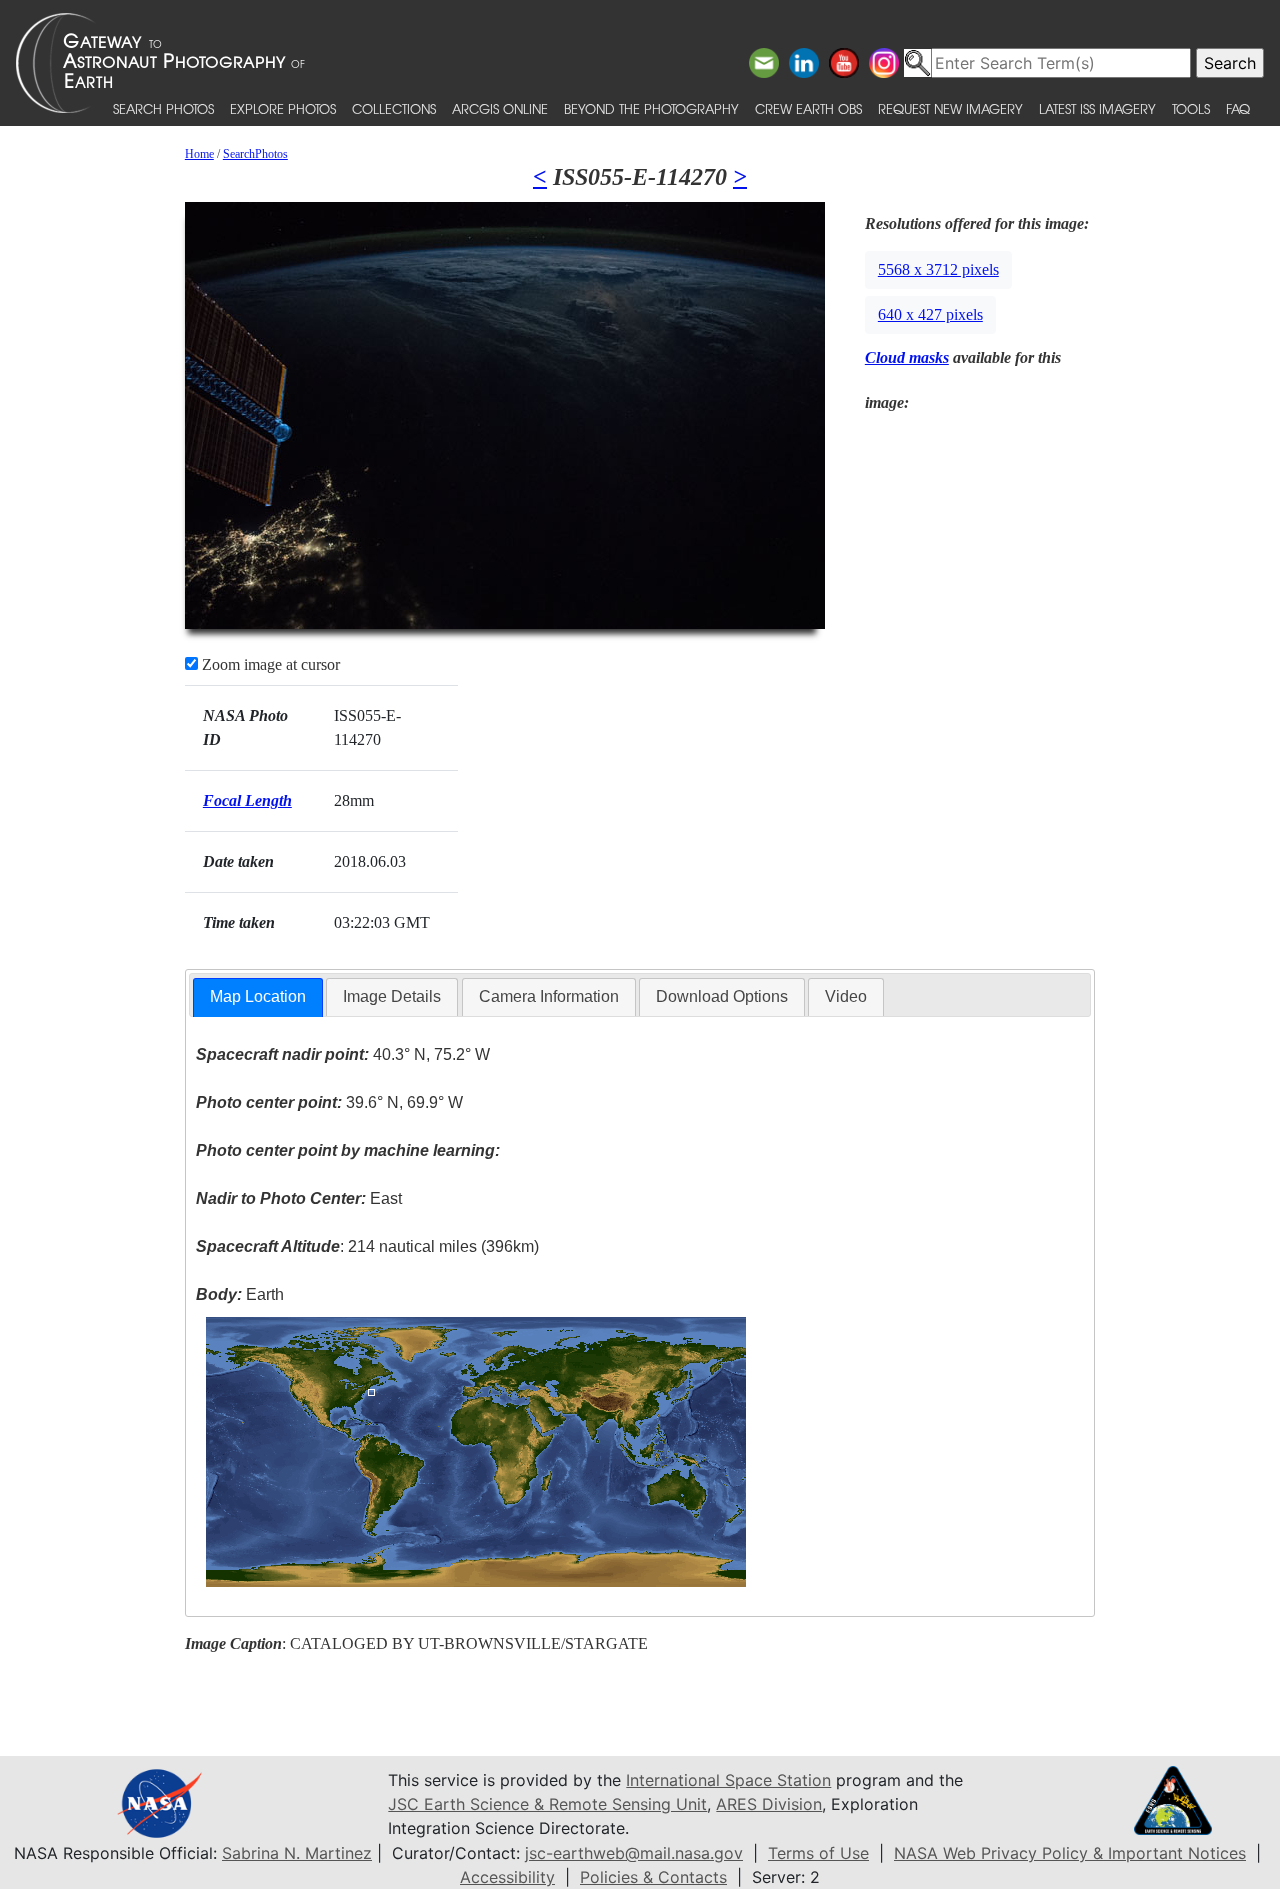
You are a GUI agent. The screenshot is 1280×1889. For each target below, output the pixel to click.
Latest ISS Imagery (1097, 108)
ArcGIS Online (500, 108)
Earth (240, 1294)
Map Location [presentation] (258, 996)
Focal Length (247, 800)
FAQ (1238, 108)
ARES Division (769, 1804)
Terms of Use (818, 1853)
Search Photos (163, 108)
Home (199, 154)
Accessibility (507, 1877)
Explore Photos (283, 108)
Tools (1191, 108)
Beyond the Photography (651, 108)
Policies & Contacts (653, 1877)
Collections (394, 108)
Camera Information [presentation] (549, 996)
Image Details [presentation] (392, 996)
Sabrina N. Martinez (297, 1853)
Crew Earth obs (808, 108)
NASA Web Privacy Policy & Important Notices (1070, 1853)
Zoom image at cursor (269, 664)
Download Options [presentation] (722, 996)
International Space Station (728, 1780)
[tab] (258, 997)
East (299, 1198)
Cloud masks (907, 357)
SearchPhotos (255, 154)
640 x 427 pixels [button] (930, 314)
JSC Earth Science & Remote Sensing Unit (547, 1804)
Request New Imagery (950, 108)
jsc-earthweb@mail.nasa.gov (634, 1853)
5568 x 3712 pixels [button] (938, 269)
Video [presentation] (846, 996)
